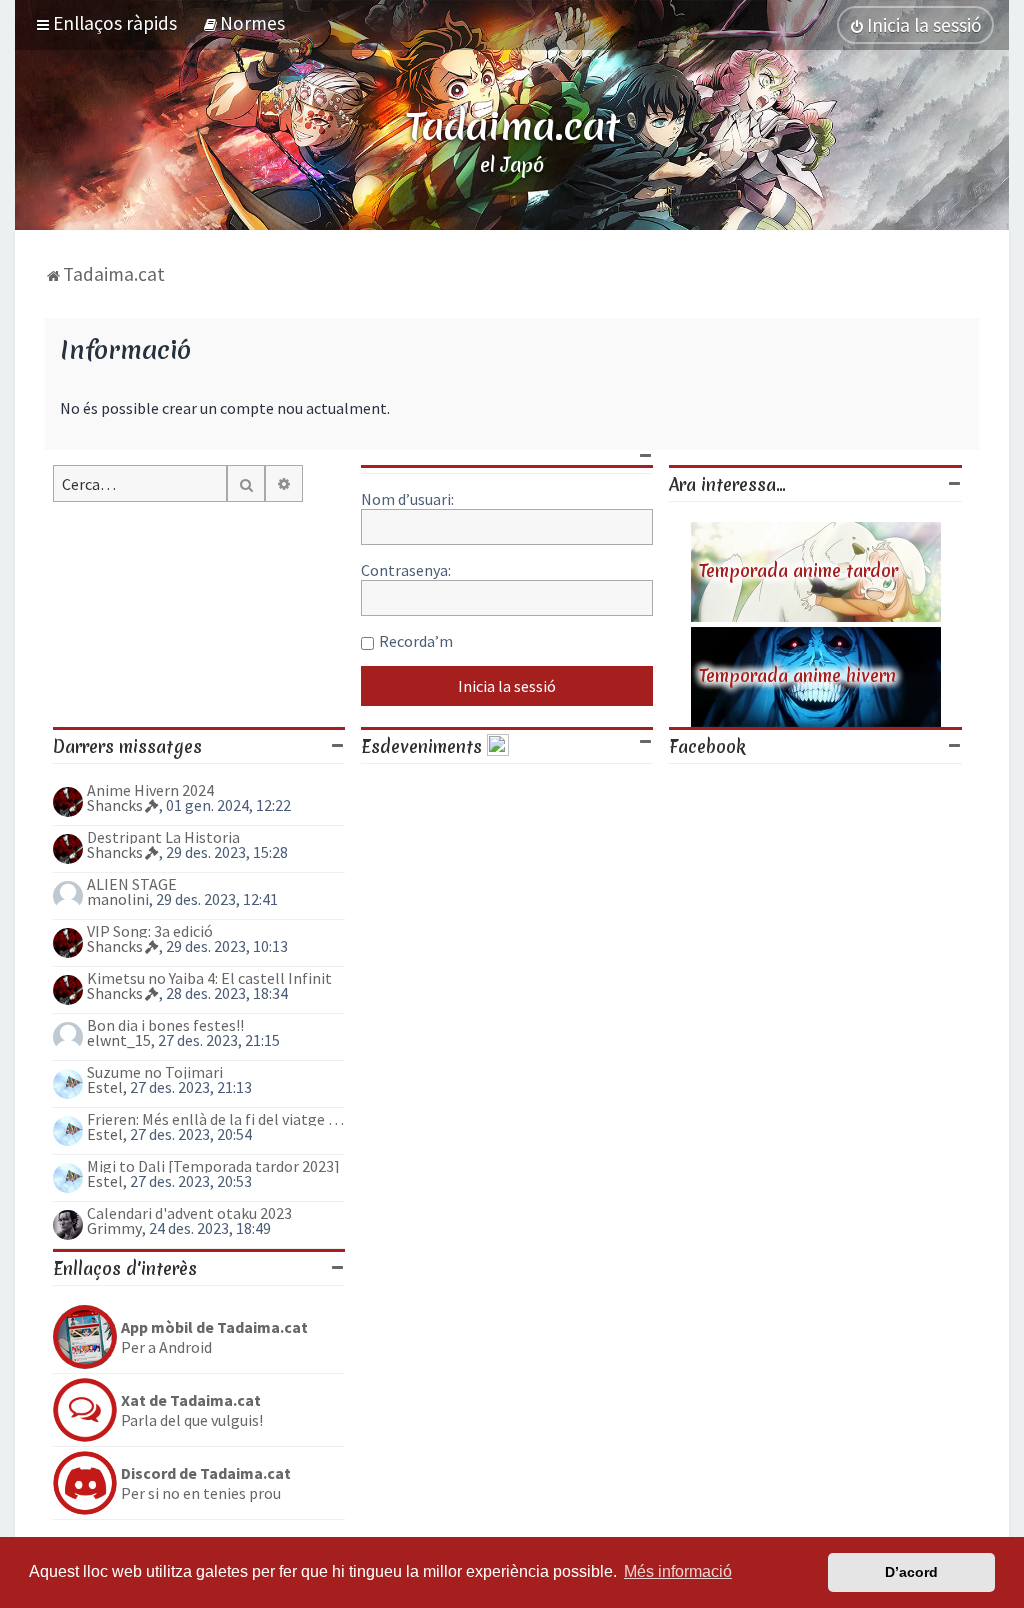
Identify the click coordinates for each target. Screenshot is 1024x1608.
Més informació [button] (678, 1571)
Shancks (115, 805)
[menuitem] (243, 23)
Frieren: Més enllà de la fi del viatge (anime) (216, 1119)
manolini (118, 899)
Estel (105, 1087)
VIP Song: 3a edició (150, 931)
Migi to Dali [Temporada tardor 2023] (213, 1166)
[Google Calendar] (498, 746)
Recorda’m (416, 641)
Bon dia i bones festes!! (165, 1025)
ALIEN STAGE (132, 884)
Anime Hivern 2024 (150, 790)
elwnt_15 (119, 1040)
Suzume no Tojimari (155, 1072)
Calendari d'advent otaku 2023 (189, 1213)
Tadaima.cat (512, 126)
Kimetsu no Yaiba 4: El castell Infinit (209, 978)
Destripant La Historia (163, 837)
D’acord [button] (911, 1572)
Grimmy (114, 1228)
